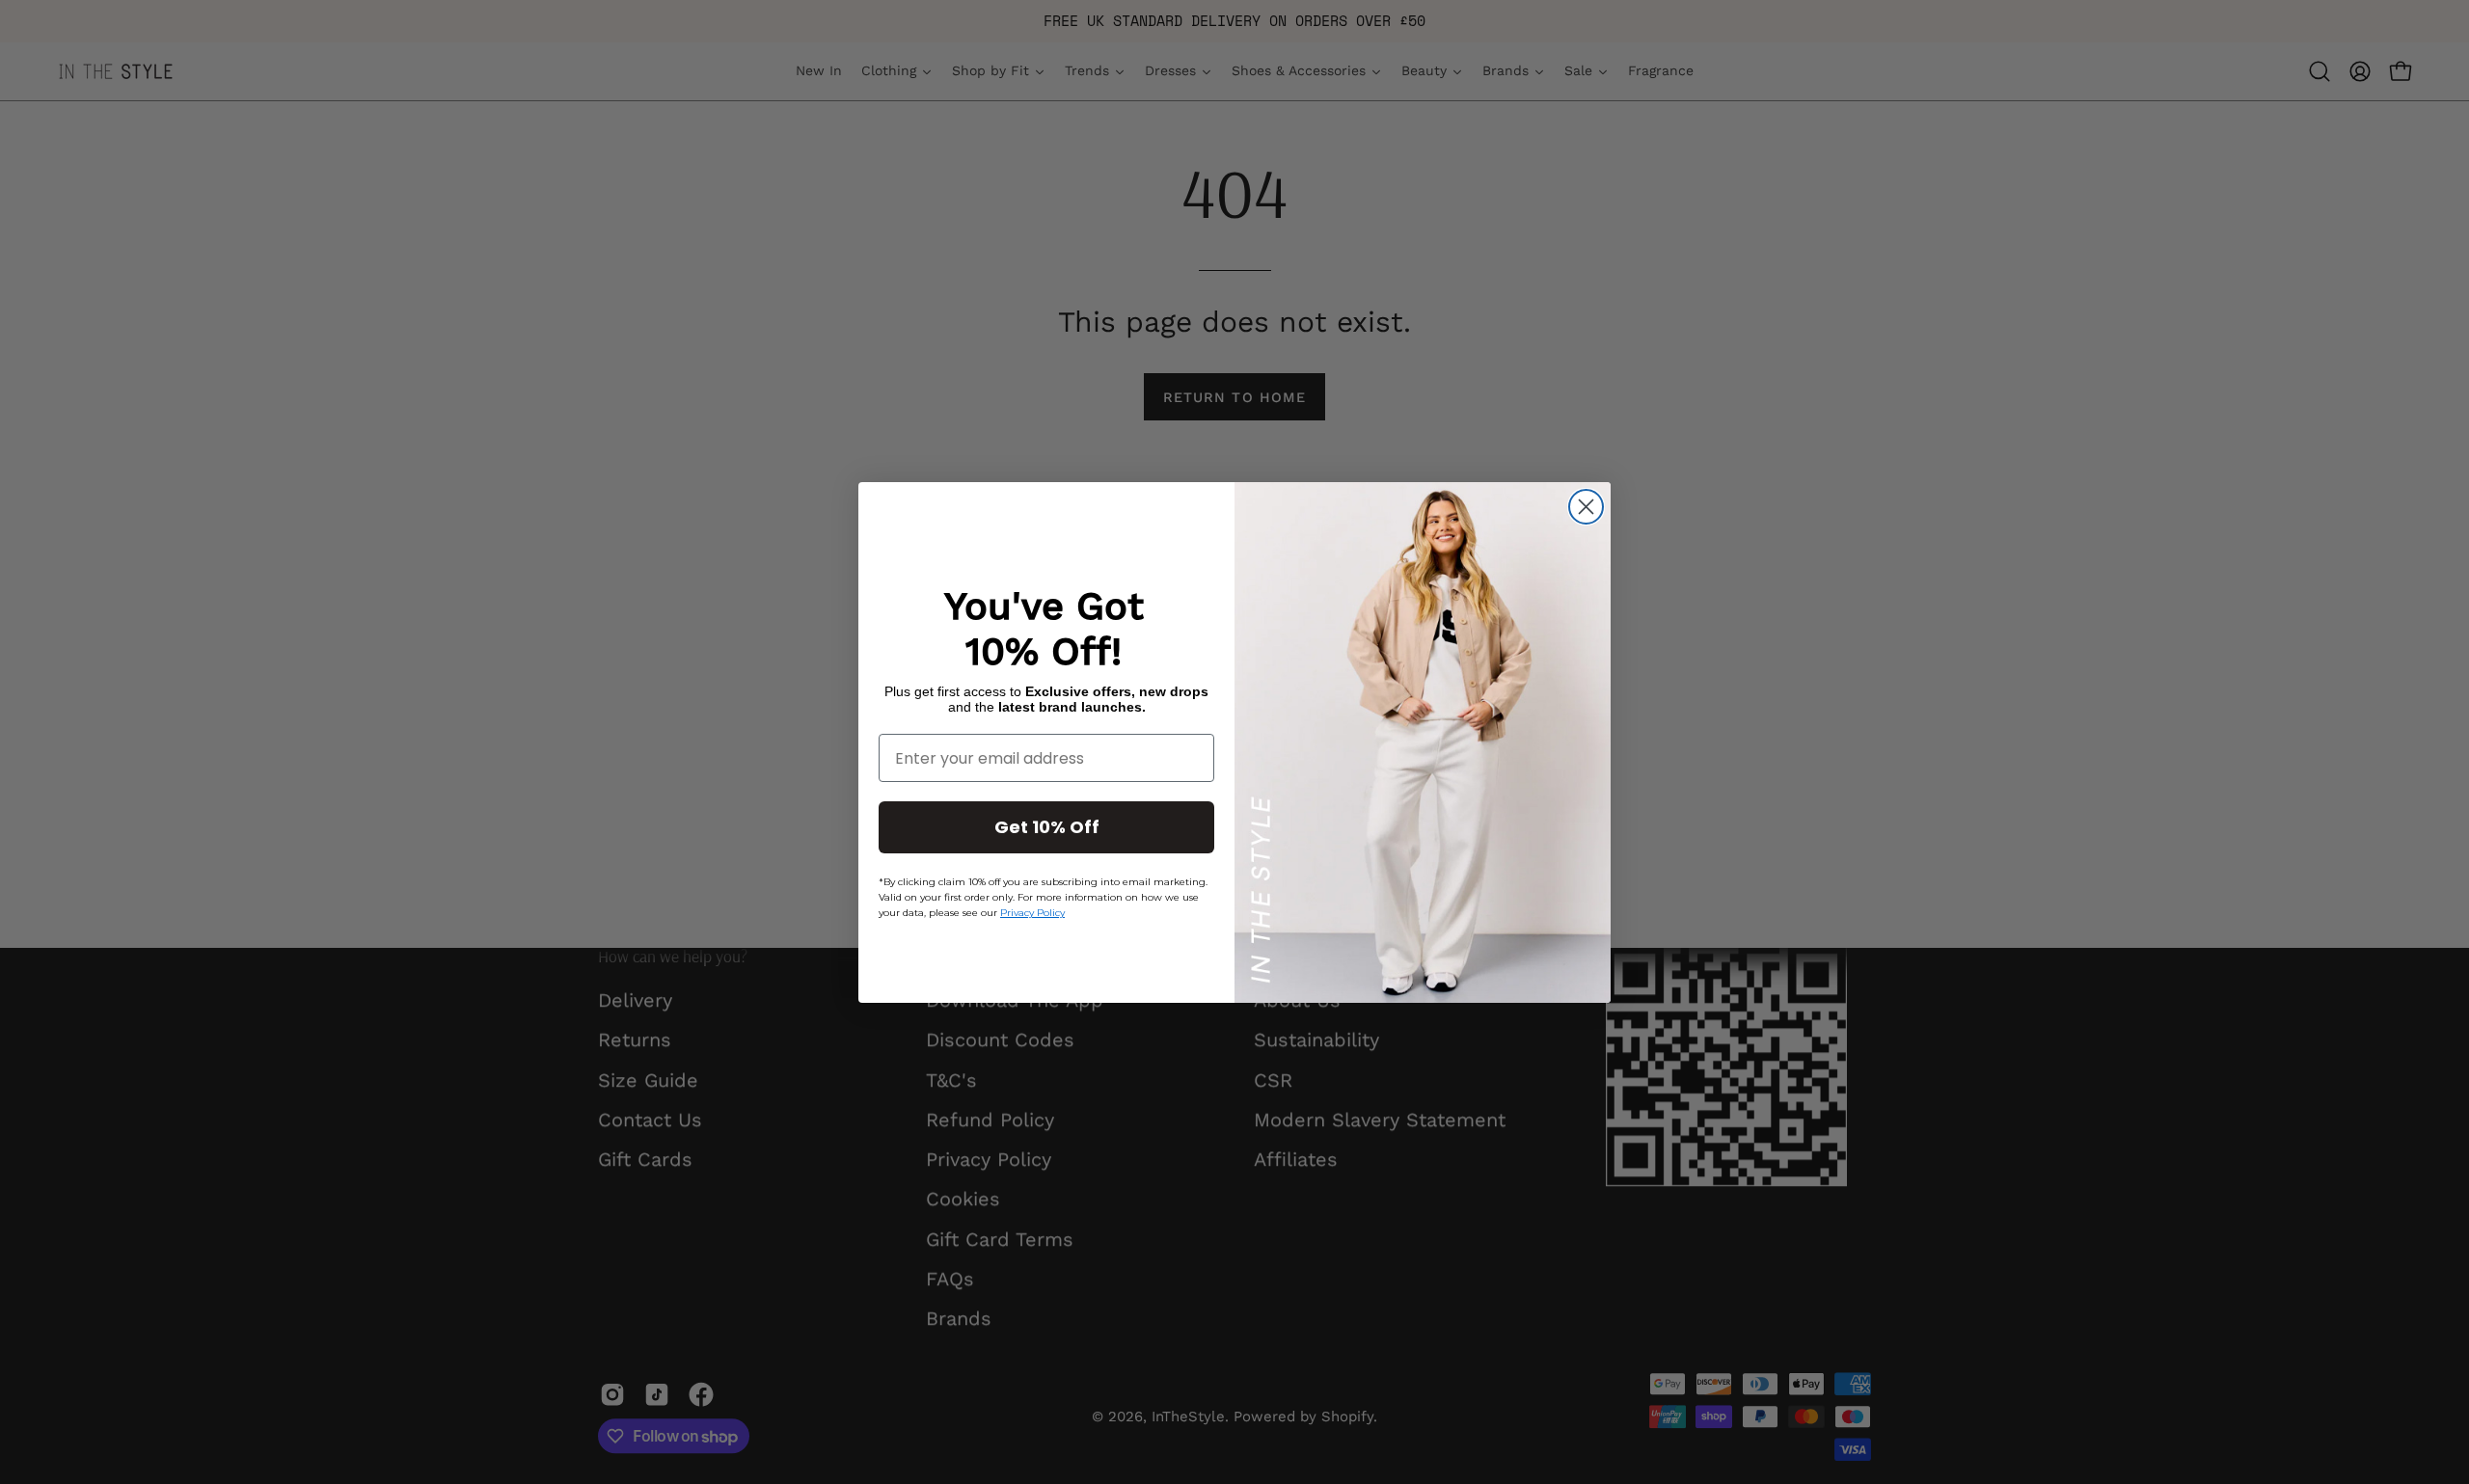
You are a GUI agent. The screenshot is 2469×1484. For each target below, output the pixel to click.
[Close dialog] (1586, 507)
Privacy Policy (1032, 913)
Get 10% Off (1047, 827)
